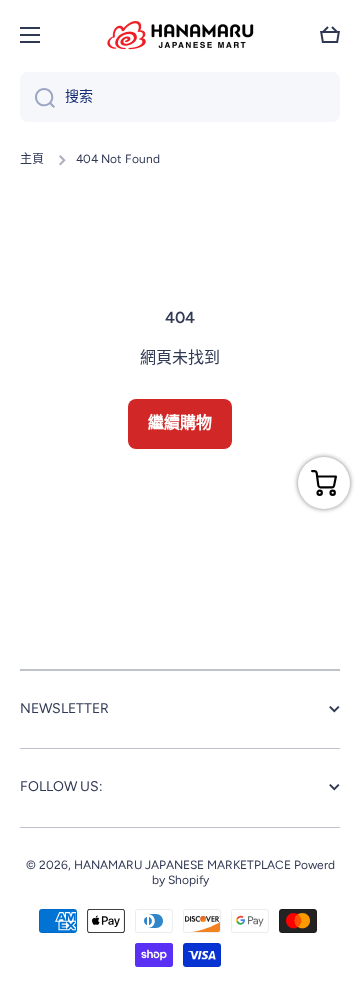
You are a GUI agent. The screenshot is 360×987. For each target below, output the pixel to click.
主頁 (32, 159)
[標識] (180, 35)
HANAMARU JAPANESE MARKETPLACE (182, 865)
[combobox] (180, 97)
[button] (330, 35)
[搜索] (37, 97)
